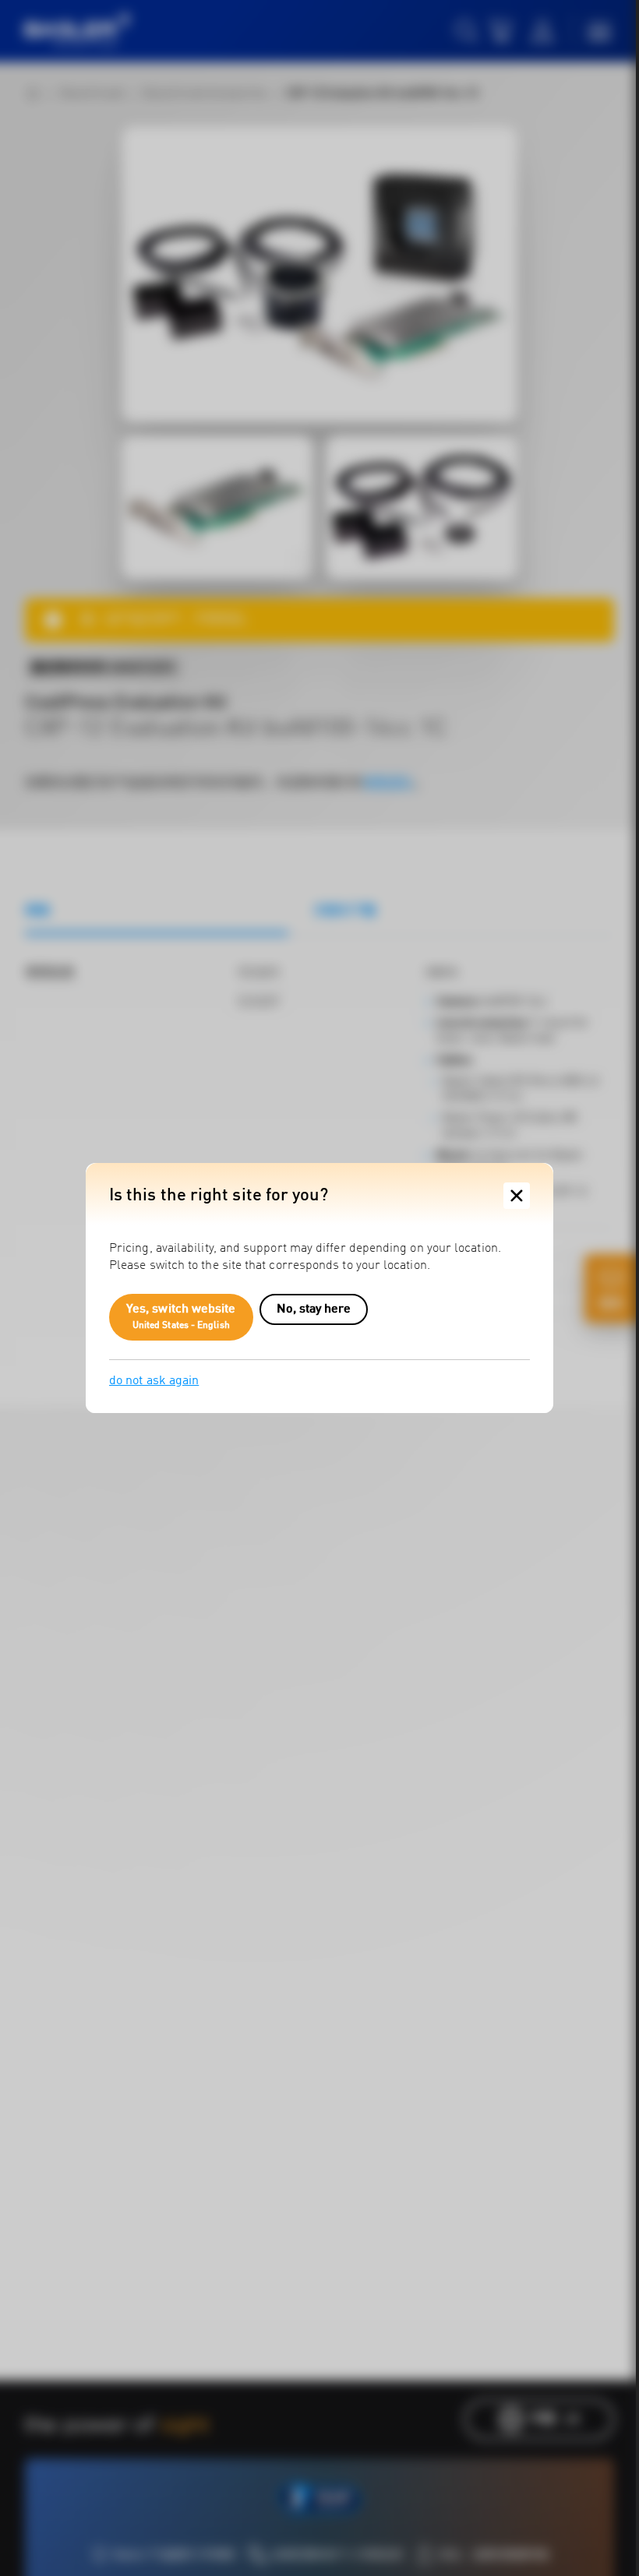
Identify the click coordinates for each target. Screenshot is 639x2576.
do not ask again (154, 1381)
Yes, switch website (181, 1317)
